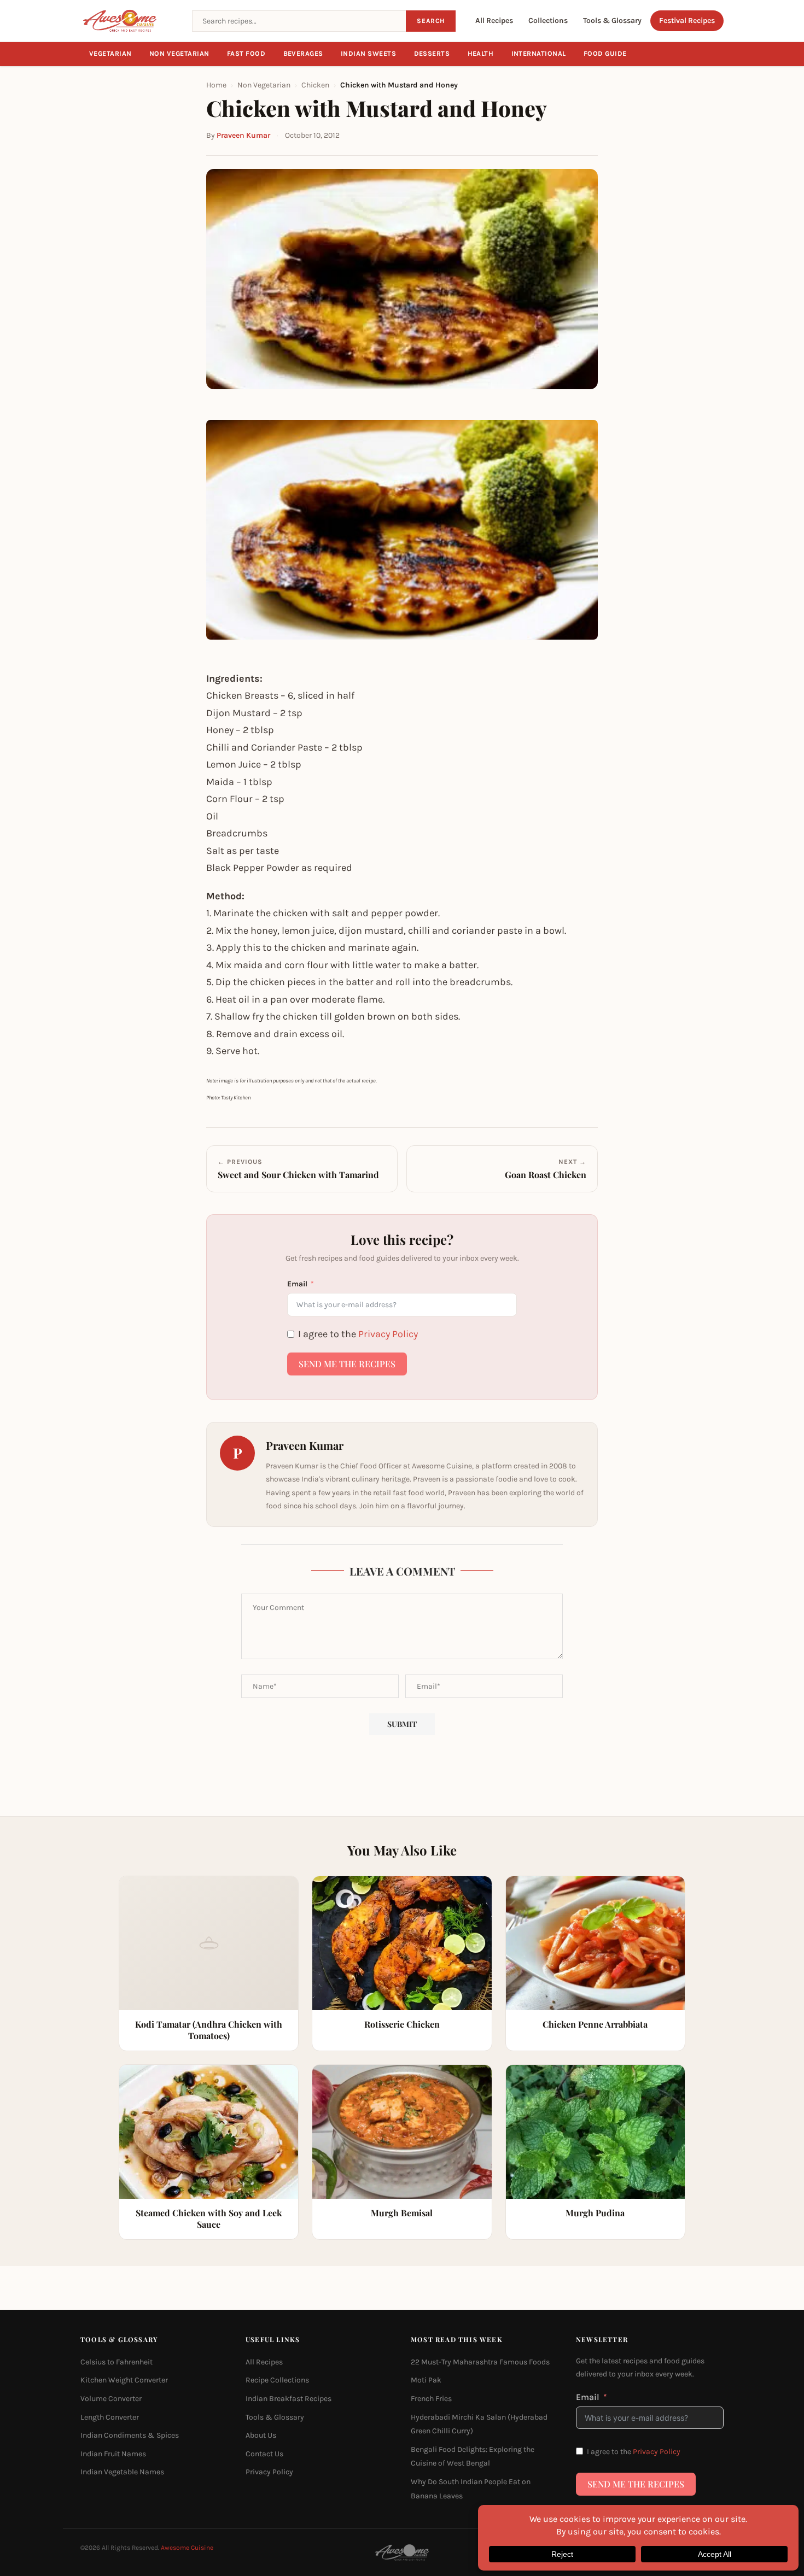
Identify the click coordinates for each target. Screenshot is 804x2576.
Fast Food (246, 54)
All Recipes (494, 21)
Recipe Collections (277, 2381)
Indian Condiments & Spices (130, 2435)
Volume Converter (111, 2399)
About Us (261, 2435)
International (539, 54)
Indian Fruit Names (113, 2454)
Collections (548, 21)
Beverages (304, 54)
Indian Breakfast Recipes (289, 2399)
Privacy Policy (388, 1334)
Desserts (432, 54)
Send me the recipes (347, 1364)
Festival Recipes (687, 21)
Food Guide (605, 54)
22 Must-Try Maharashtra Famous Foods (480, 2362)
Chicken (315, 85)
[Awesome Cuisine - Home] (130, 21)
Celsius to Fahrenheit (116, 2362)
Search (431, 21)
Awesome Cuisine (187, 2548)
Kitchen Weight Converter (124, 2381)
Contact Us (264, 2454)
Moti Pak (426, 2381)
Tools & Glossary (612, 21)
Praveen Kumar (243, 135)
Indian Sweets (369, 54)
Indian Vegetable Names (122, 2472)
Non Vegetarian (179, 54)
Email (297, 1284)
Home (216, 85)
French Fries (431, 2399)
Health (481, 54)
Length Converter (110, 2417)
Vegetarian (110, 54)
